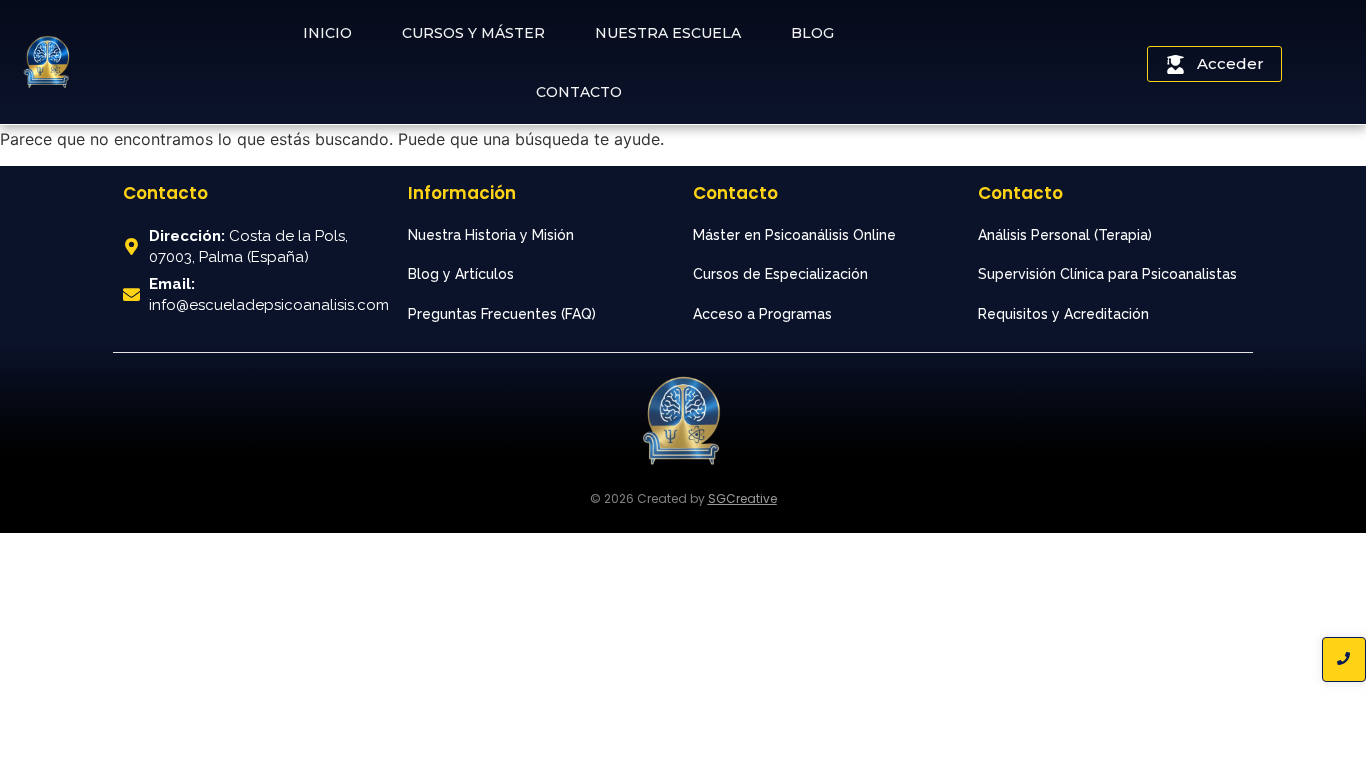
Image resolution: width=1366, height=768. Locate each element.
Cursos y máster (473, 33)
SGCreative (742, 498)
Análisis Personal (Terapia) (1065, 235)
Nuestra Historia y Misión (491, 235)
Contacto (579, 92)
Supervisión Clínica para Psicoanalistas (1107, 274)
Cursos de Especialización (780, 274)
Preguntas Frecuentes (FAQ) (502, 314)
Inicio (327, 33)
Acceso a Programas (762, 314)
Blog (812, 33)
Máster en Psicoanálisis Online (794, 235)
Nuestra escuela (668, 33)
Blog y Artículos (461, 274)
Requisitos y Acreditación (1063, 314)
